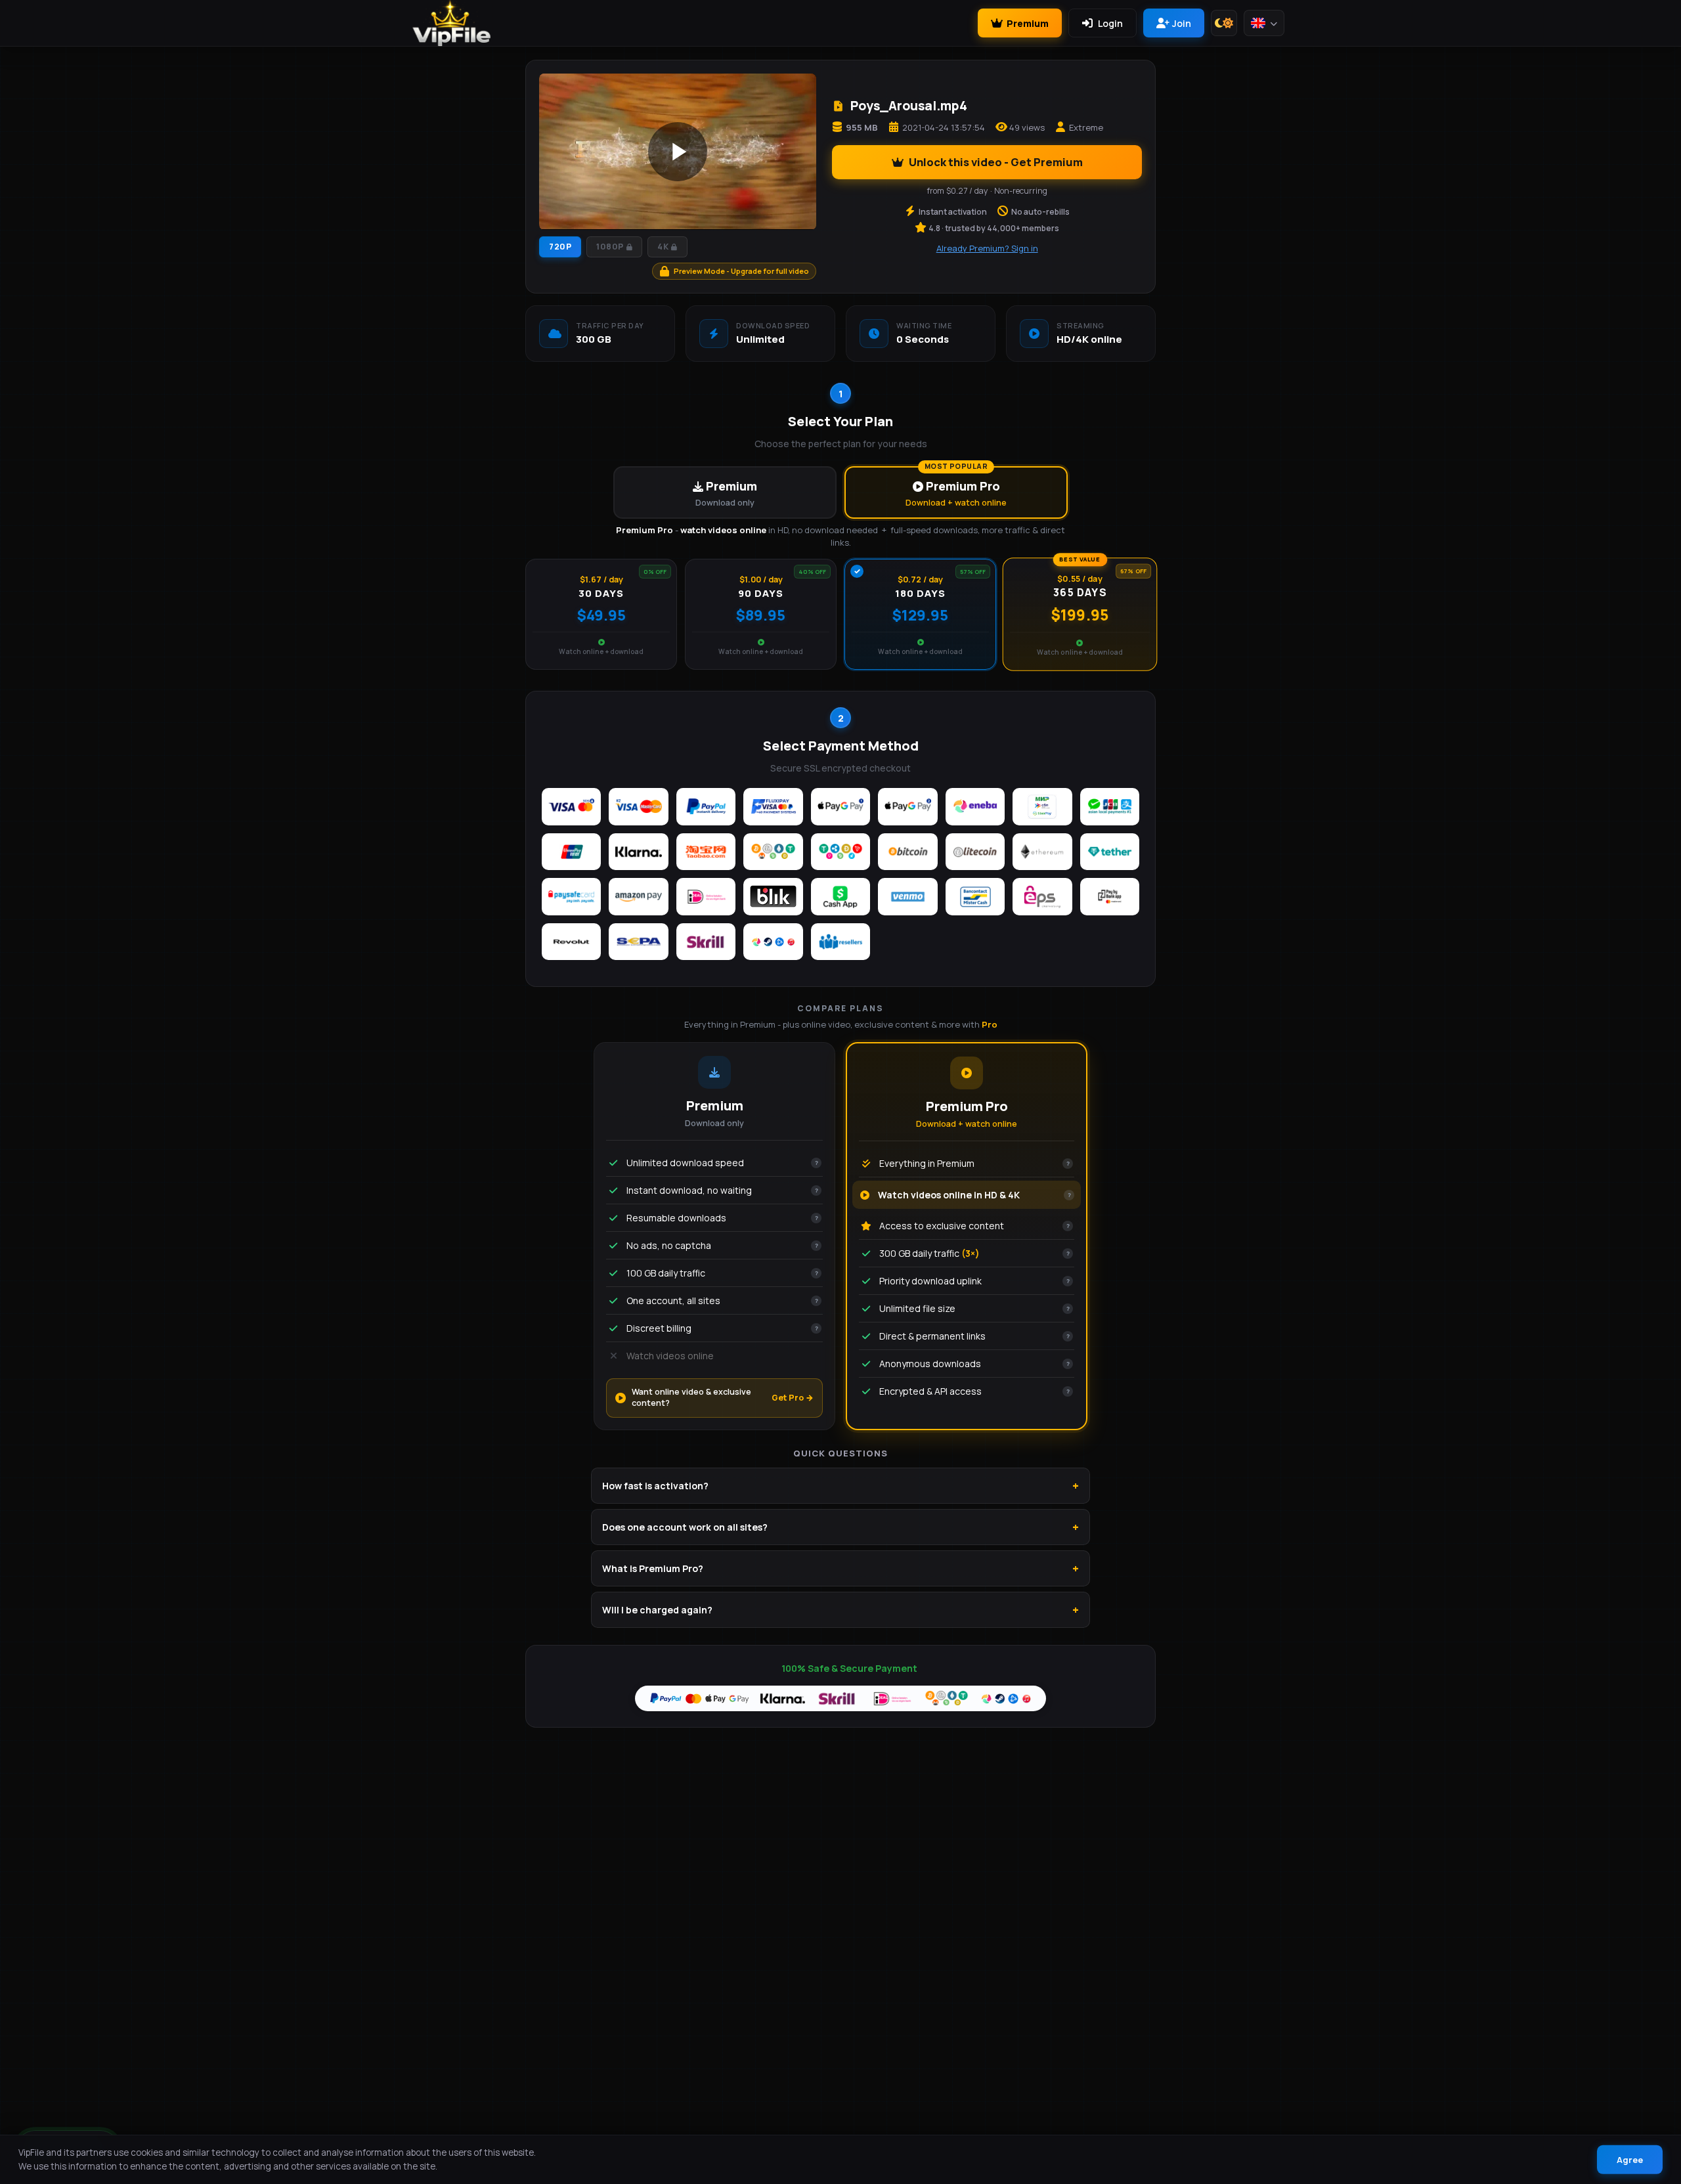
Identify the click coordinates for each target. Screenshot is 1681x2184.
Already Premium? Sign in (987, 248)
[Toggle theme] (1224, 23)
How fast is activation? (655, 1486)
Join (1182, 23)
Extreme (1086, 127)
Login (1110, 23)
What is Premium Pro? (653, 1568)
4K (663, 247)
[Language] (1264, 23)
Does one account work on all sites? (685, 1527)
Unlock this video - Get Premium (996, 162)
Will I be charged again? (657, 1610)
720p (560, 247)
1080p (610, 247)
